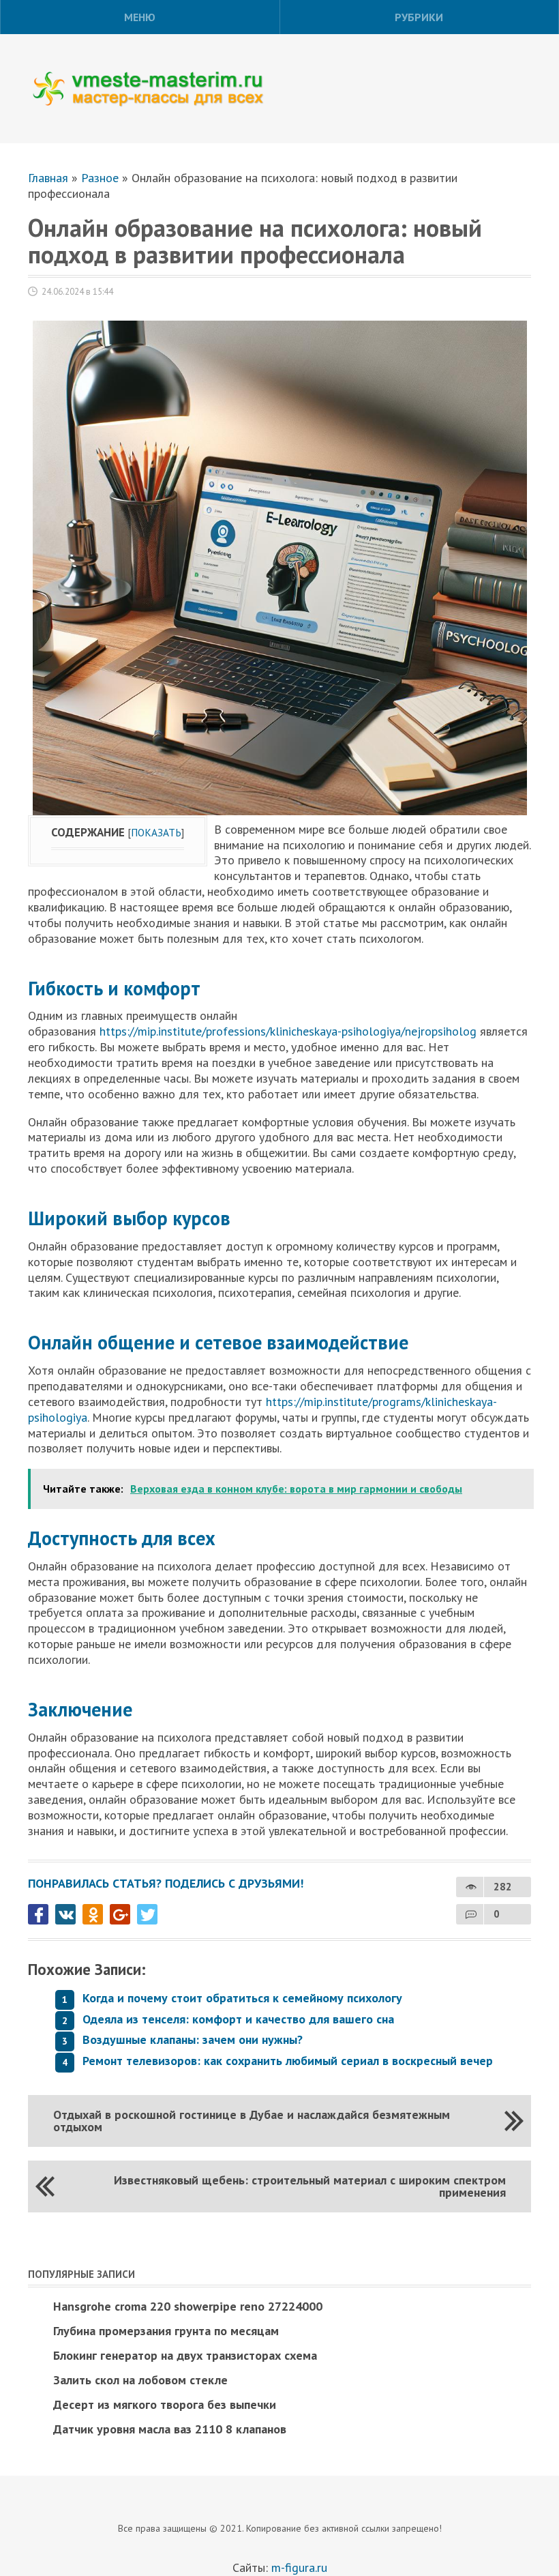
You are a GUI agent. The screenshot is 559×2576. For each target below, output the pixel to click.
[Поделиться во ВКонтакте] (65, 1914)
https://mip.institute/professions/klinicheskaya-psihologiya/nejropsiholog (288, 1031)
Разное (100, 178)
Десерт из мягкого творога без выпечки (165, 2404)
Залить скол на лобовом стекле (140, 2380)
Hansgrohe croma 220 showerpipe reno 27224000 (188, 2306)
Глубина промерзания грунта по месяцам (166, 2331)
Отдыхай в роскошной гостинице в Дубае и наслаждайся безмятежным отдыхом (252, 2121)
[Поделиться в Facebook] (38, 1914)
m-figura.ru (299, 2567)
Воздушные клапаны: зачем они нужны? (193, 2039)
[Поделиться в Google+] (120, 1914)
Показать (156, 832)
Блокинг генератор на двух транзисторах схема (185, 2355)
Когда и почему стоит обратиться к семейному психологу (242, 1998)
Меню (140, 17)
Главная (48, 178)
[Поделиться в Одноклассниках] (93, 1914)
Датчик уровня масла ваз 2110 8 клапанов (170, 2429)
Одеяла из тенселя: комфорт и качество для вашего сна (238, 2019)
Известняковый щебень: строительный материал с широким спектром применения (310, 2186)
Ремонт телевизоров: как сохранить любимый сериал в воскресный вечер (288, 2061)
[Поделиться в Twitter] (147, 1914)
